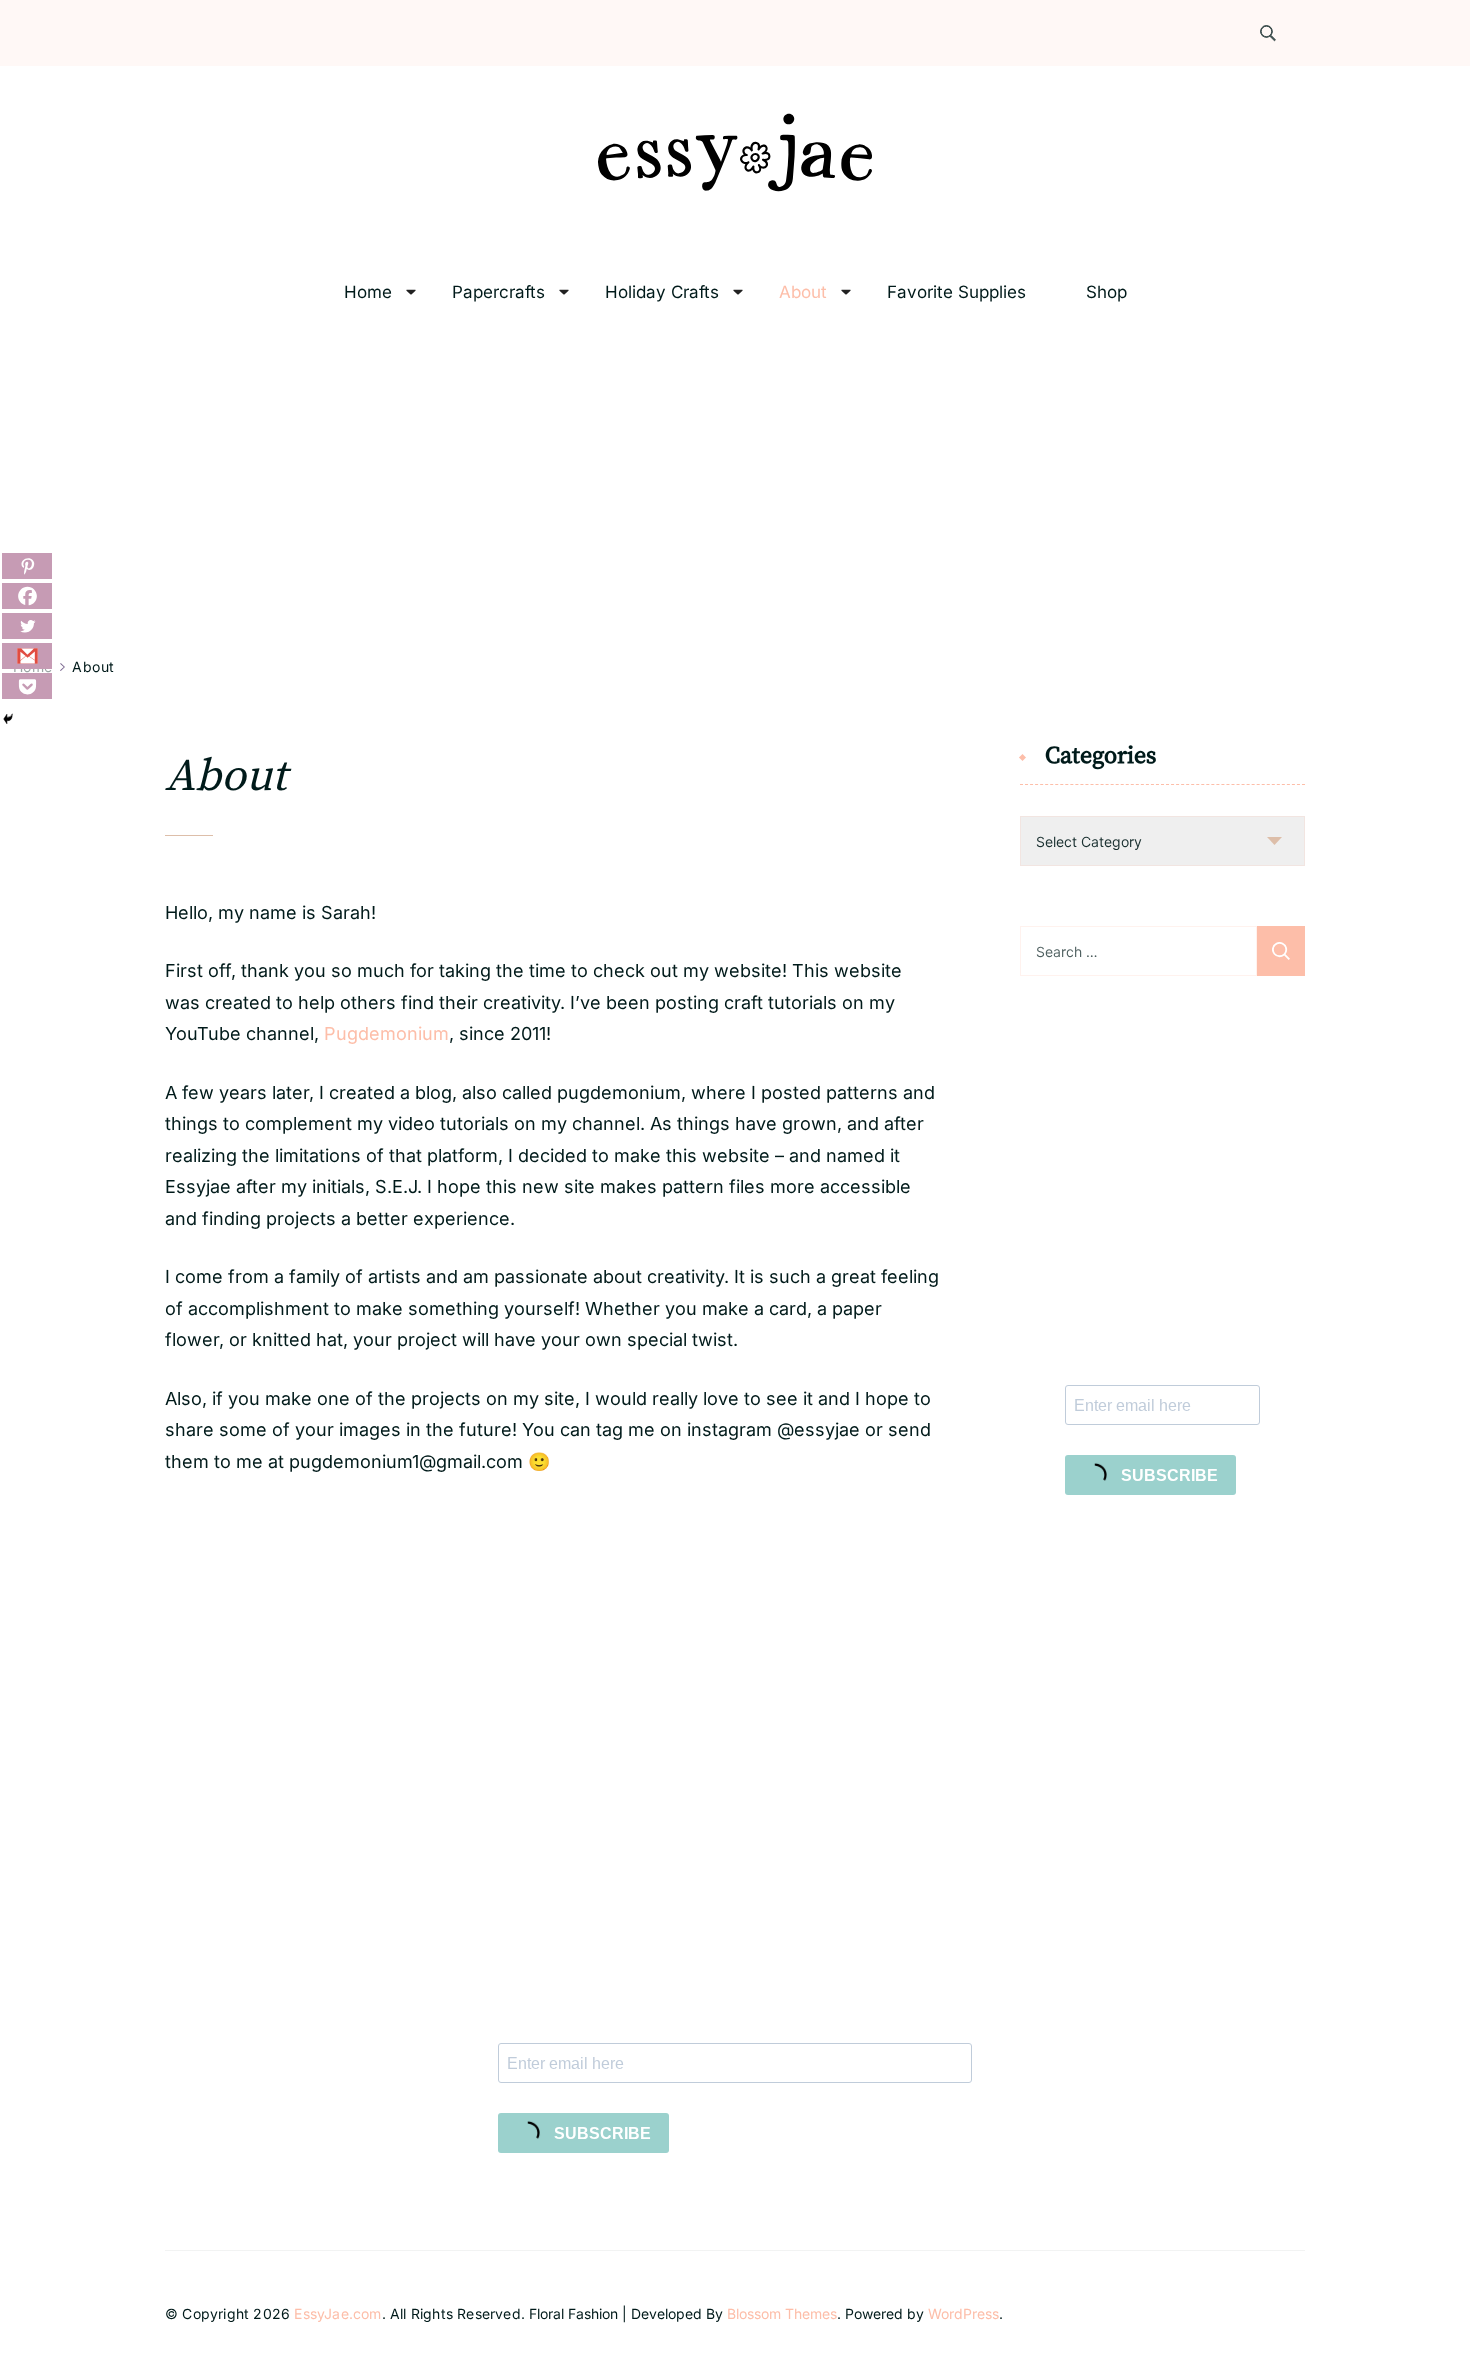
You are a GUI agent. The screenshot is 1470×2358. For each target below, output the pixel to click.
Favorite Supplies (956, 292)
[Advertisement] (735, 486)
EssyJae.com (337, 2313)
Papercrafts (498, 292)
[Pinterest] (27, 566)
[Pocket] (27, 686)
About (803, 292)
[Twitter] (27, 626)
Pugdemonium (386, 1033)
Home (368, 292)
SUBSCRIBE (1167, 1475)
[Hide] (8, 719)
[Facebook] (27, 596)
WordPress (963, 2313)
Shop (1106, 292)
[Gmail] (27, 656)
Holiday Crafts (662, 292)
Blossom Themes (782, 2313)
